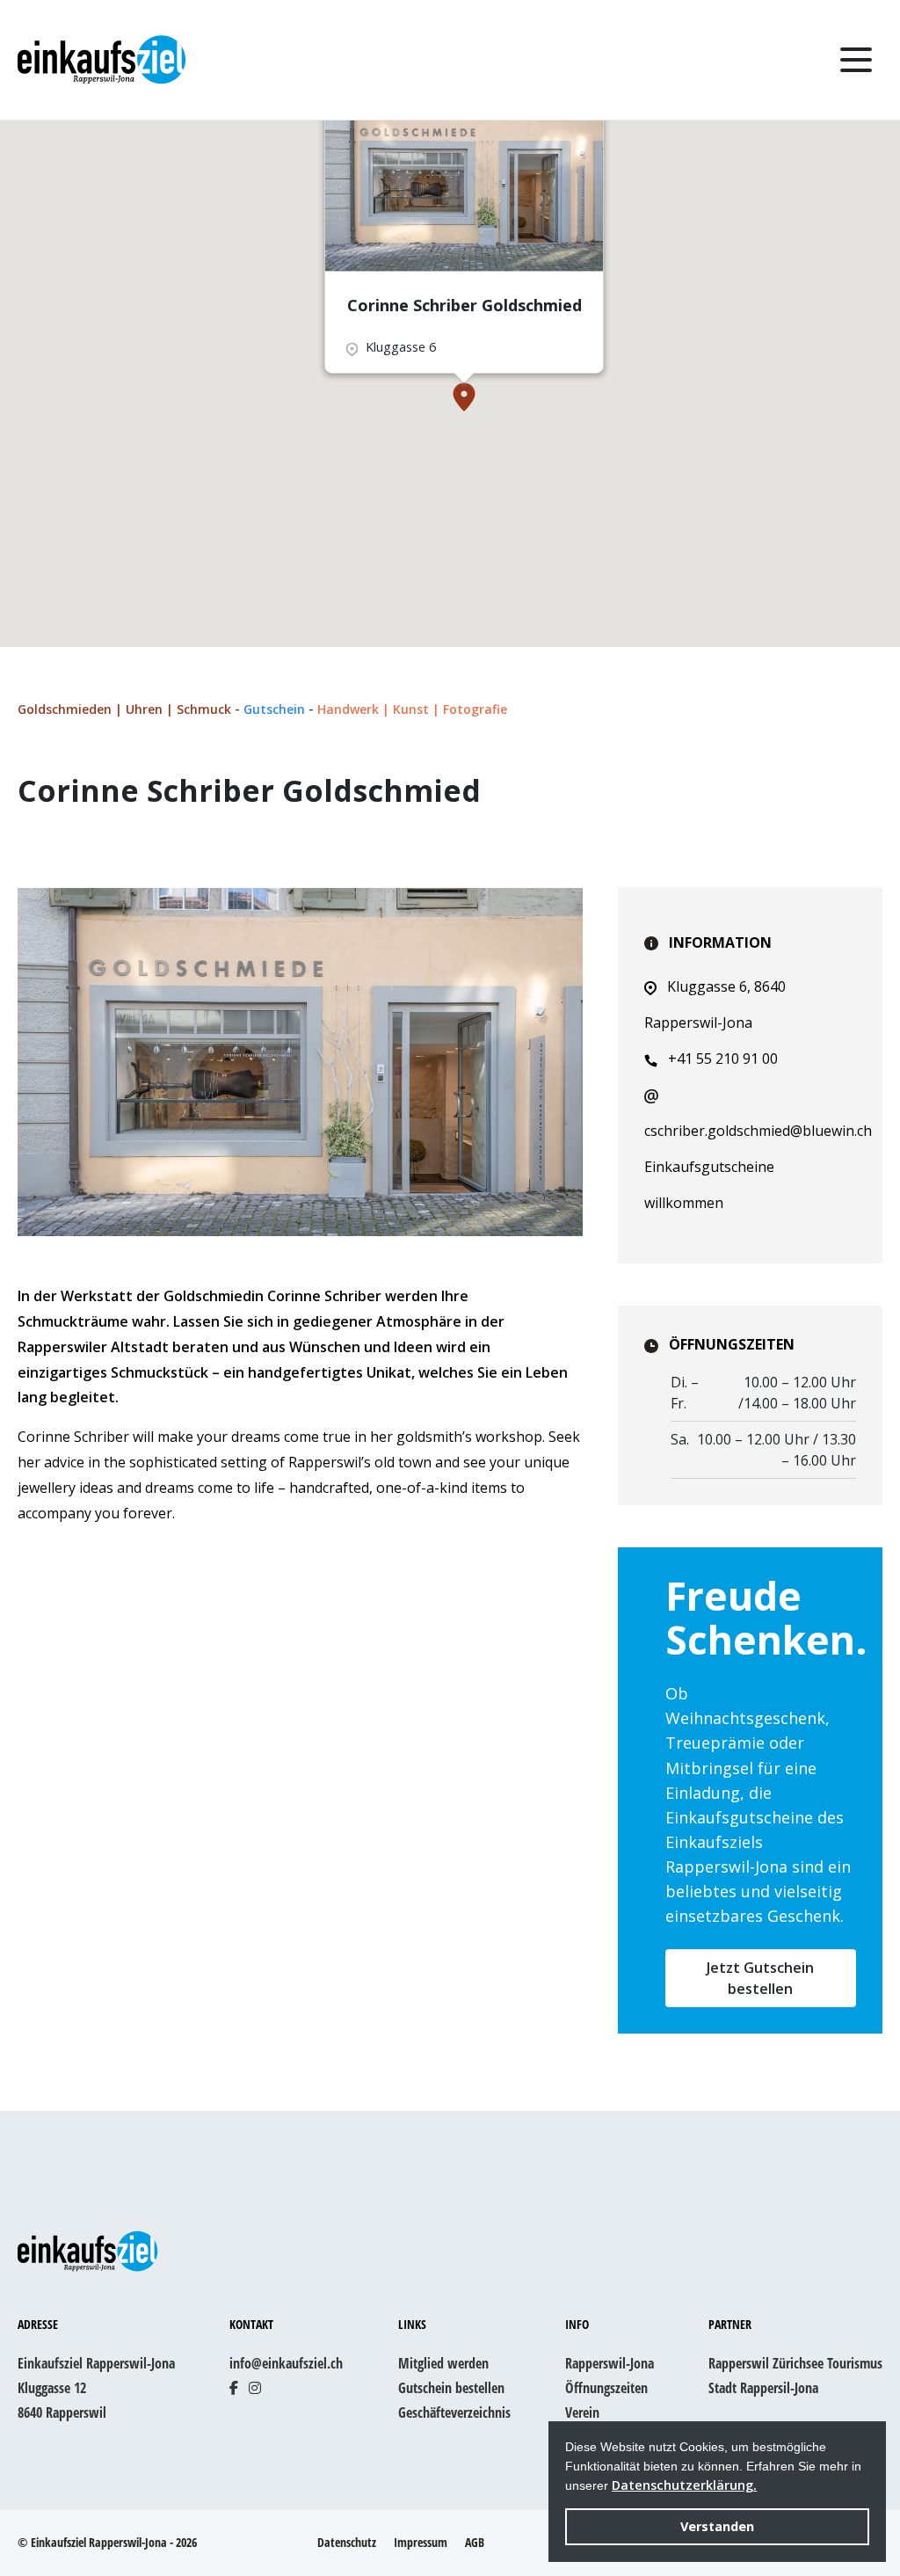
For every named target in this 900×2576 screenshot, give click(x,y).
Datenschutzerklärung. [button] (684, 2485)
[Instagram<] (255, 2388)
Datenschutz (347, 2542)
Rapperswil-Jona (610, 2363)
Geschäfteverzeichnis (454, 2412)
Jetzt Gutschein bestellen (760, 1978)
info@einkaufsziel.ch (286, 2363)
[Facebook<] (234, 2388)
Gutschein (276, 709)
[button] (464, 397)
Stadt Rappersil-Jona (763, 2388)
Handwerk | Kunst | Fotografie (412, 709)
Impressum (421, 2542)
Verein (582, 2412)
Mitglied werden (443, 2363)
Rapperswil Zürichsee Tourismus (795, 2363)
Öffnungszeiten (606, 2388)
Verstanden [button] (717, 2526)
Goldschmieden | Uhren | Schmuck (126, 709)
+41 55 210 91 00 (723, 1059)
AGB (475, 2542)
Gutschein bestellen (451, 2388)
